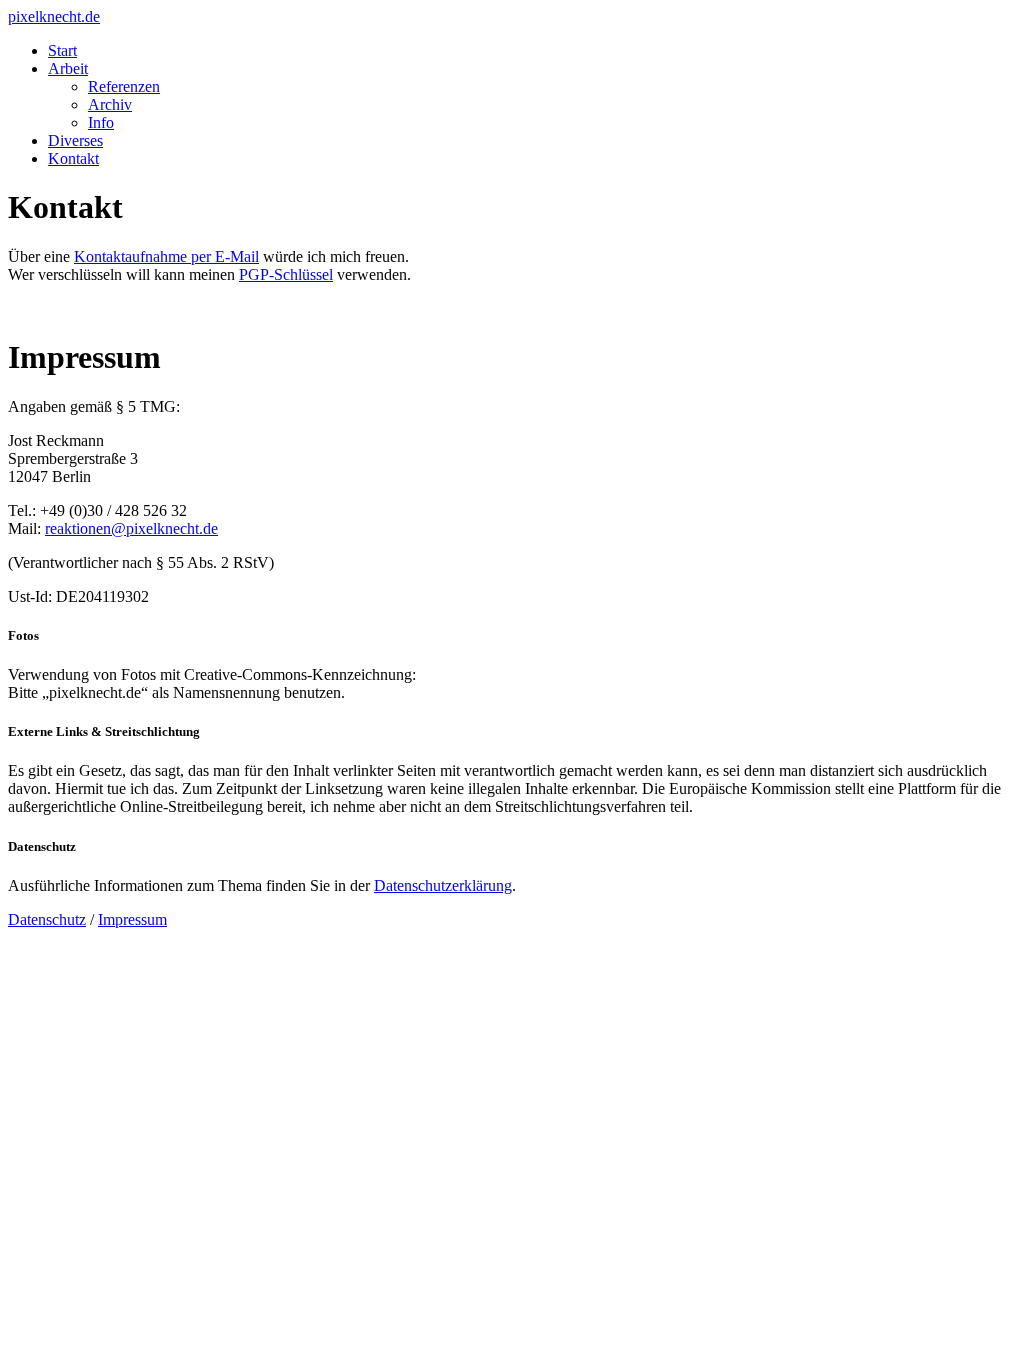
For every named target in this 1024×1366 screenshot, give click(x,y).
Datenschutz (47, 919)
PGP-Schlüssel (286, 274)
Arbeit (68, 68)
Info (101, 122)
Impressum (132, 919)
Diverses (75, 140)
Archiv (110, 104)
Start (62, 50)
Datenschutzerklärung (443, 885)
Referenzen (124, 86)
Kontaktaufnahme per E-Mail (166, 256)
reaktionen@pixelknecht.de (131, 528)
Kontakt (73, 158)
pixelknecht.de (54, 16)
